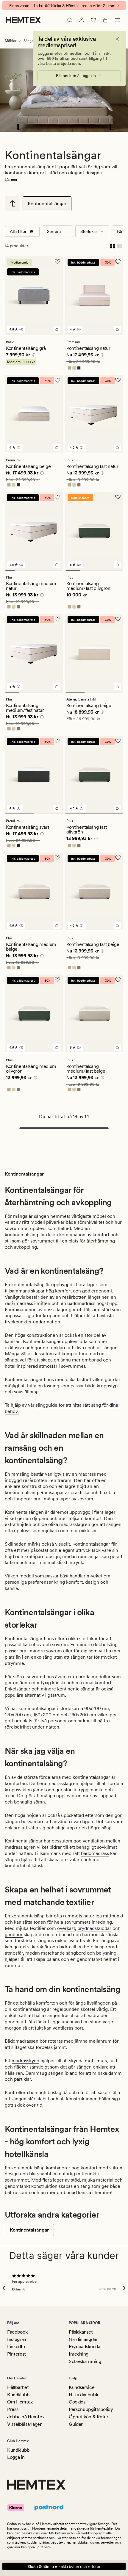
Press (13, 2409)
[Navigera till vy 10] (55, 335)
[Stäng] (117, 39)
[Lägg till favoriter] (57, 262)
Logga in (16, 2457)
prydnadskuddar (94, 1928)
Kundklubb (18, 2395)
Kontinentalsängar (47, 204)
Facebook (17, 2332)
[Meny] (117, 20)
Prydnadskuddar (85, 2347)
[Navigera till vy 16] (58, 453)
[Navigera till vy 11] (60, 335)
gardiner (14, 1935)
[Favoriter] (93, 20)
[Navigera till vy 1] (7, 335)
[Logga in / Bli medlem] (82, 20)
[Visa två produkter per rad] (113, 246)
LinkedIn (16, 2347)
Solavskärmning (85, 2361)
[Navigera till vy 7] (39, 335)
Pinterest (17, 2354)
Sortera (54, 231)
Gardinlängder (83, 2339)
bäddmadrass (95, 1853)
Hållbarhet (18, 2387)
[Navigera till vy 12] (44, 453)
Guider (76, 2424)
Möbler (11, 41)
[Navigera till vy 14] (51, 453)
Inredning (79, 2354)
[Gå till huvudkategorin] (13, 203)
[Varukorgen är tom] (105, 20)
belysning (106, 1953)
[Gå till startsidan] (23, 20)
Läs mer (11, 180)
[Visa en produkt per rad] (120, 246)
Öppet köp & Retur (89, 2417)
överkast (66, 1928)
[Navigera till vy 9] (50, 335)
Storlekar (89, 231)
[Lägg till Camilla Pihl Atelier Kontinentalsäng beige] (117, 687)
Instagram (17, 2339)
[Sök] (70, 20)
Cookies (77, 2402)
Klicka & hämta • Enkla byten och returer (64, 2566)
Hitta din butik (83, 2395)
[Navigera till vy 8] (44, 335)
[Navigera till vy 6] (34, 335)
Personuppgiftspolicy (91, 2409)
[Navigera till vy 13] (47, 453)
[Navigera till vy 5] (29, 335)
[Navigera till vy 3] (18, 335)
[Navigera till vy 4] (23, 335)
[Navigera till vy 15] (54, 453)
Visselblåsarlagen (25, 2424)
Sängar (29, 41)
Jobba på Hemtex (26, 2417)
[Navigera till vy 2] (13, 335)
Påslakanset (81, 2332)
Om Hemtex (20, 2402)
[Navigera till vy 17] (61, 453)
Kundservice (82, 2387)
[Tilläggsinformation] (33, 356)
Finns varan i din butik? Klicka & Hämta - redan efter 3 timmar (64, 6)
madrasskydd (25, 2061)
